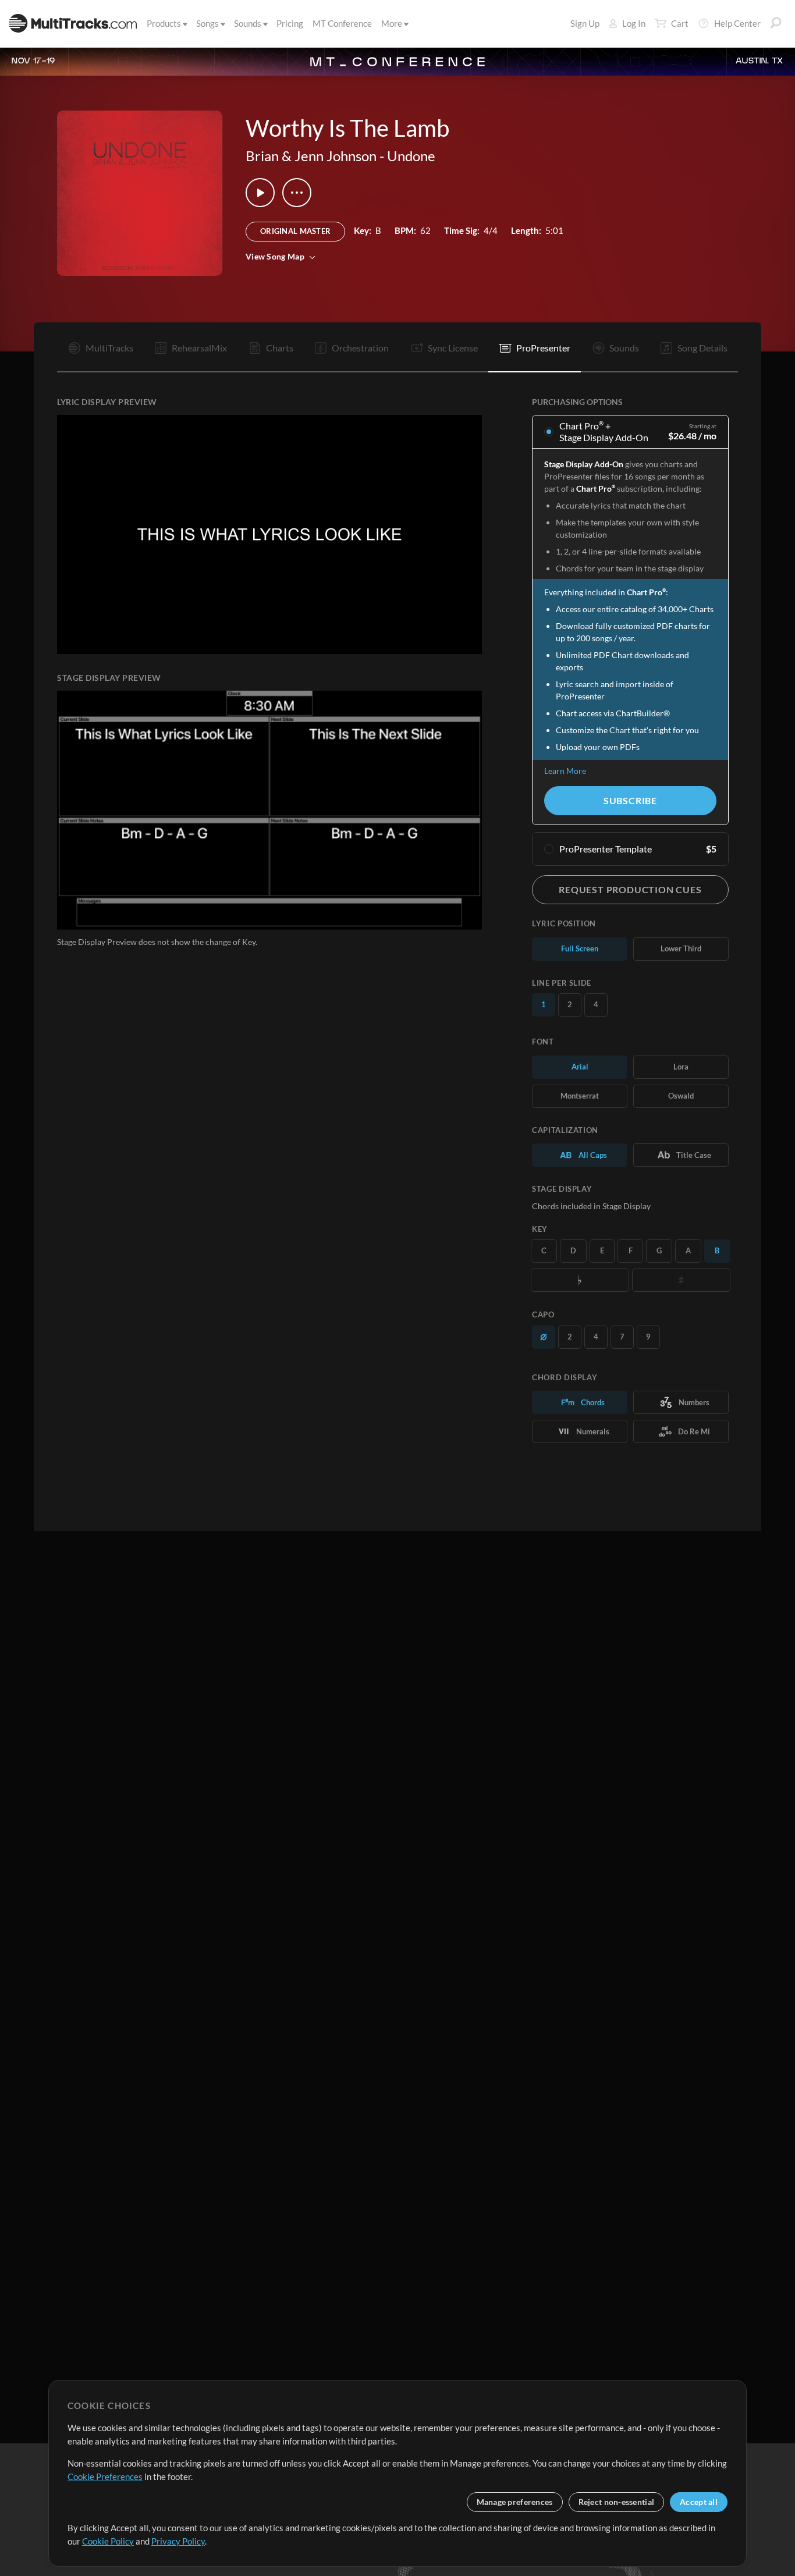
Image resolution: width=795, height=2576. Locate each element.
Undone (411, 156)
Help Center (737, 23)
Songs (207, 23)
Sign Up (585, 23)
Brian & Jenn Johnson (311, 156)
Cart (680, 23)
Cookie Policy (108, 2541)
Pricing (290, 23)
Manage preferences (515, 2502)
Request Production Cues (630, 889)
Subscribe (630, 800)
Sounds (248, 23)
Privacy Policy (178, 2541)
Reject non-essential (617, 2502)
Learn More (565, 771)
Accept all (699, 2502)
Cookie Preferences (105, 2476)
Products (164, 23)
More (392, 23)
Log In (634, 23)
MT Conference (342, 23)
